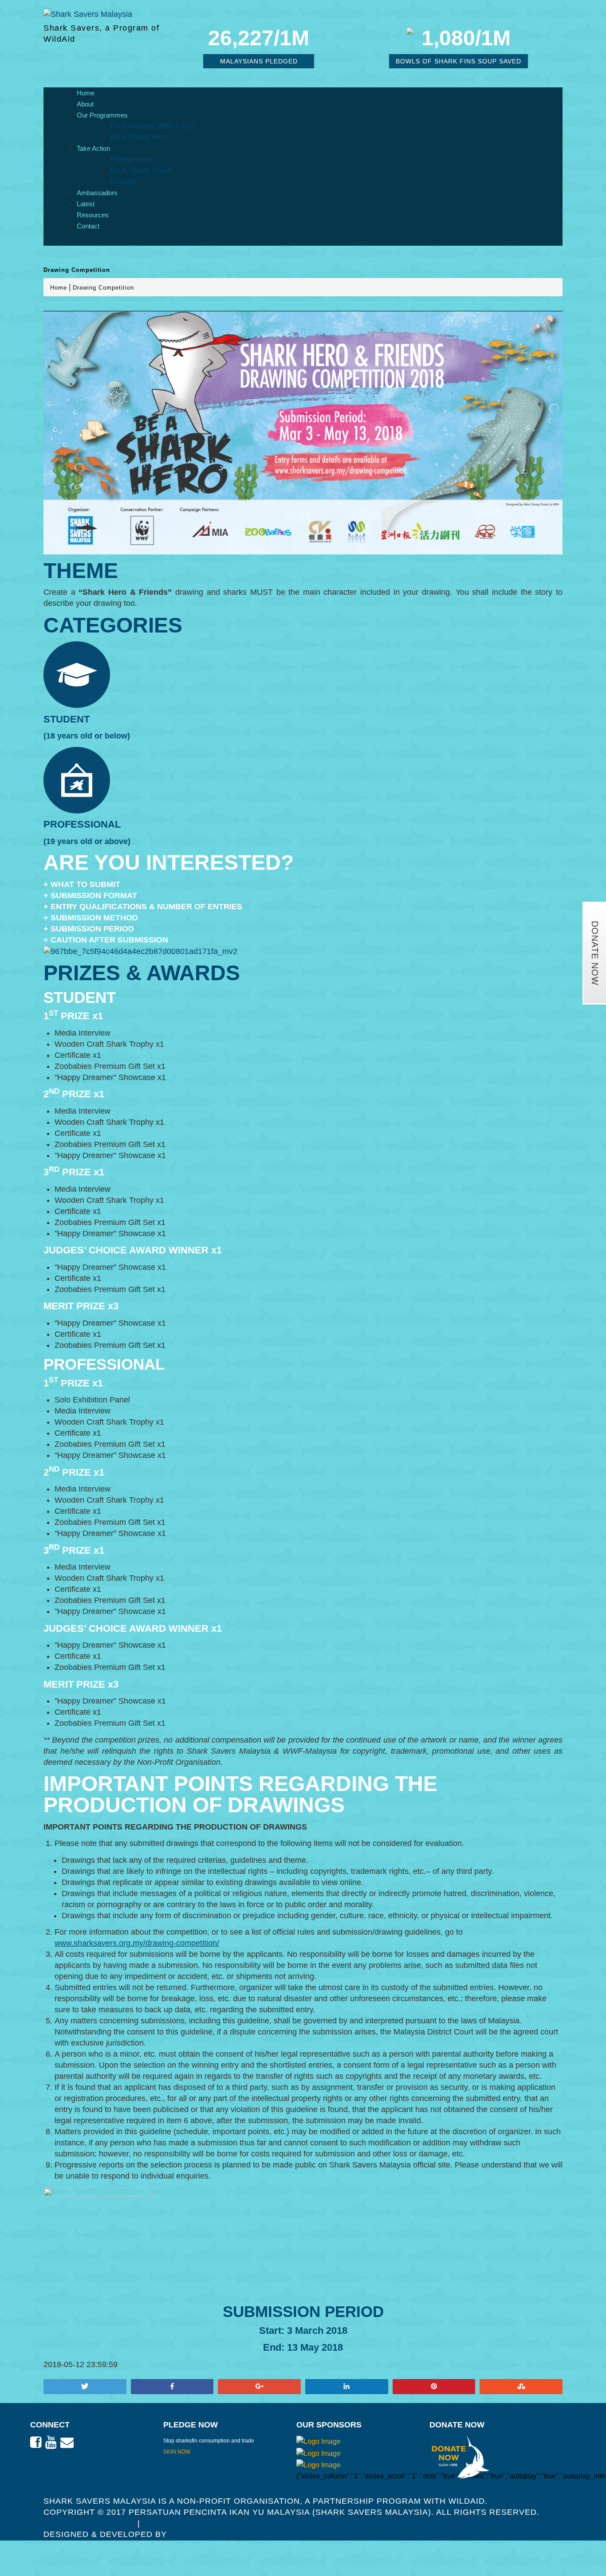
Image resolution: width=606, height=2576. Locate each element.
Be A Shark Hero (140, 137)
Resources (93, 215)
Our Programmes (102, 115)
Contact (88, 226)
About (85, 104)
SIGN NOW (177, 2452)
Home (86, 93)
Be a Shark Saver (141, 170)
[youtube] (51, 2442)
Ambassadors (97, 193)
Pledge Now (132, 159)
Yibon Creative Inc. (216, 2534)
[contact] (67, 2442)
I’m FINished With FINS (152, 126)
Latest (86, 204)
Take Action (93, 148)
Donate (123, 181)
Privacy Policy (179, 2523)
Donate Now (595, 953)
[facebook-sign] (36, 2442)
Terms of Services (89, 2523)
